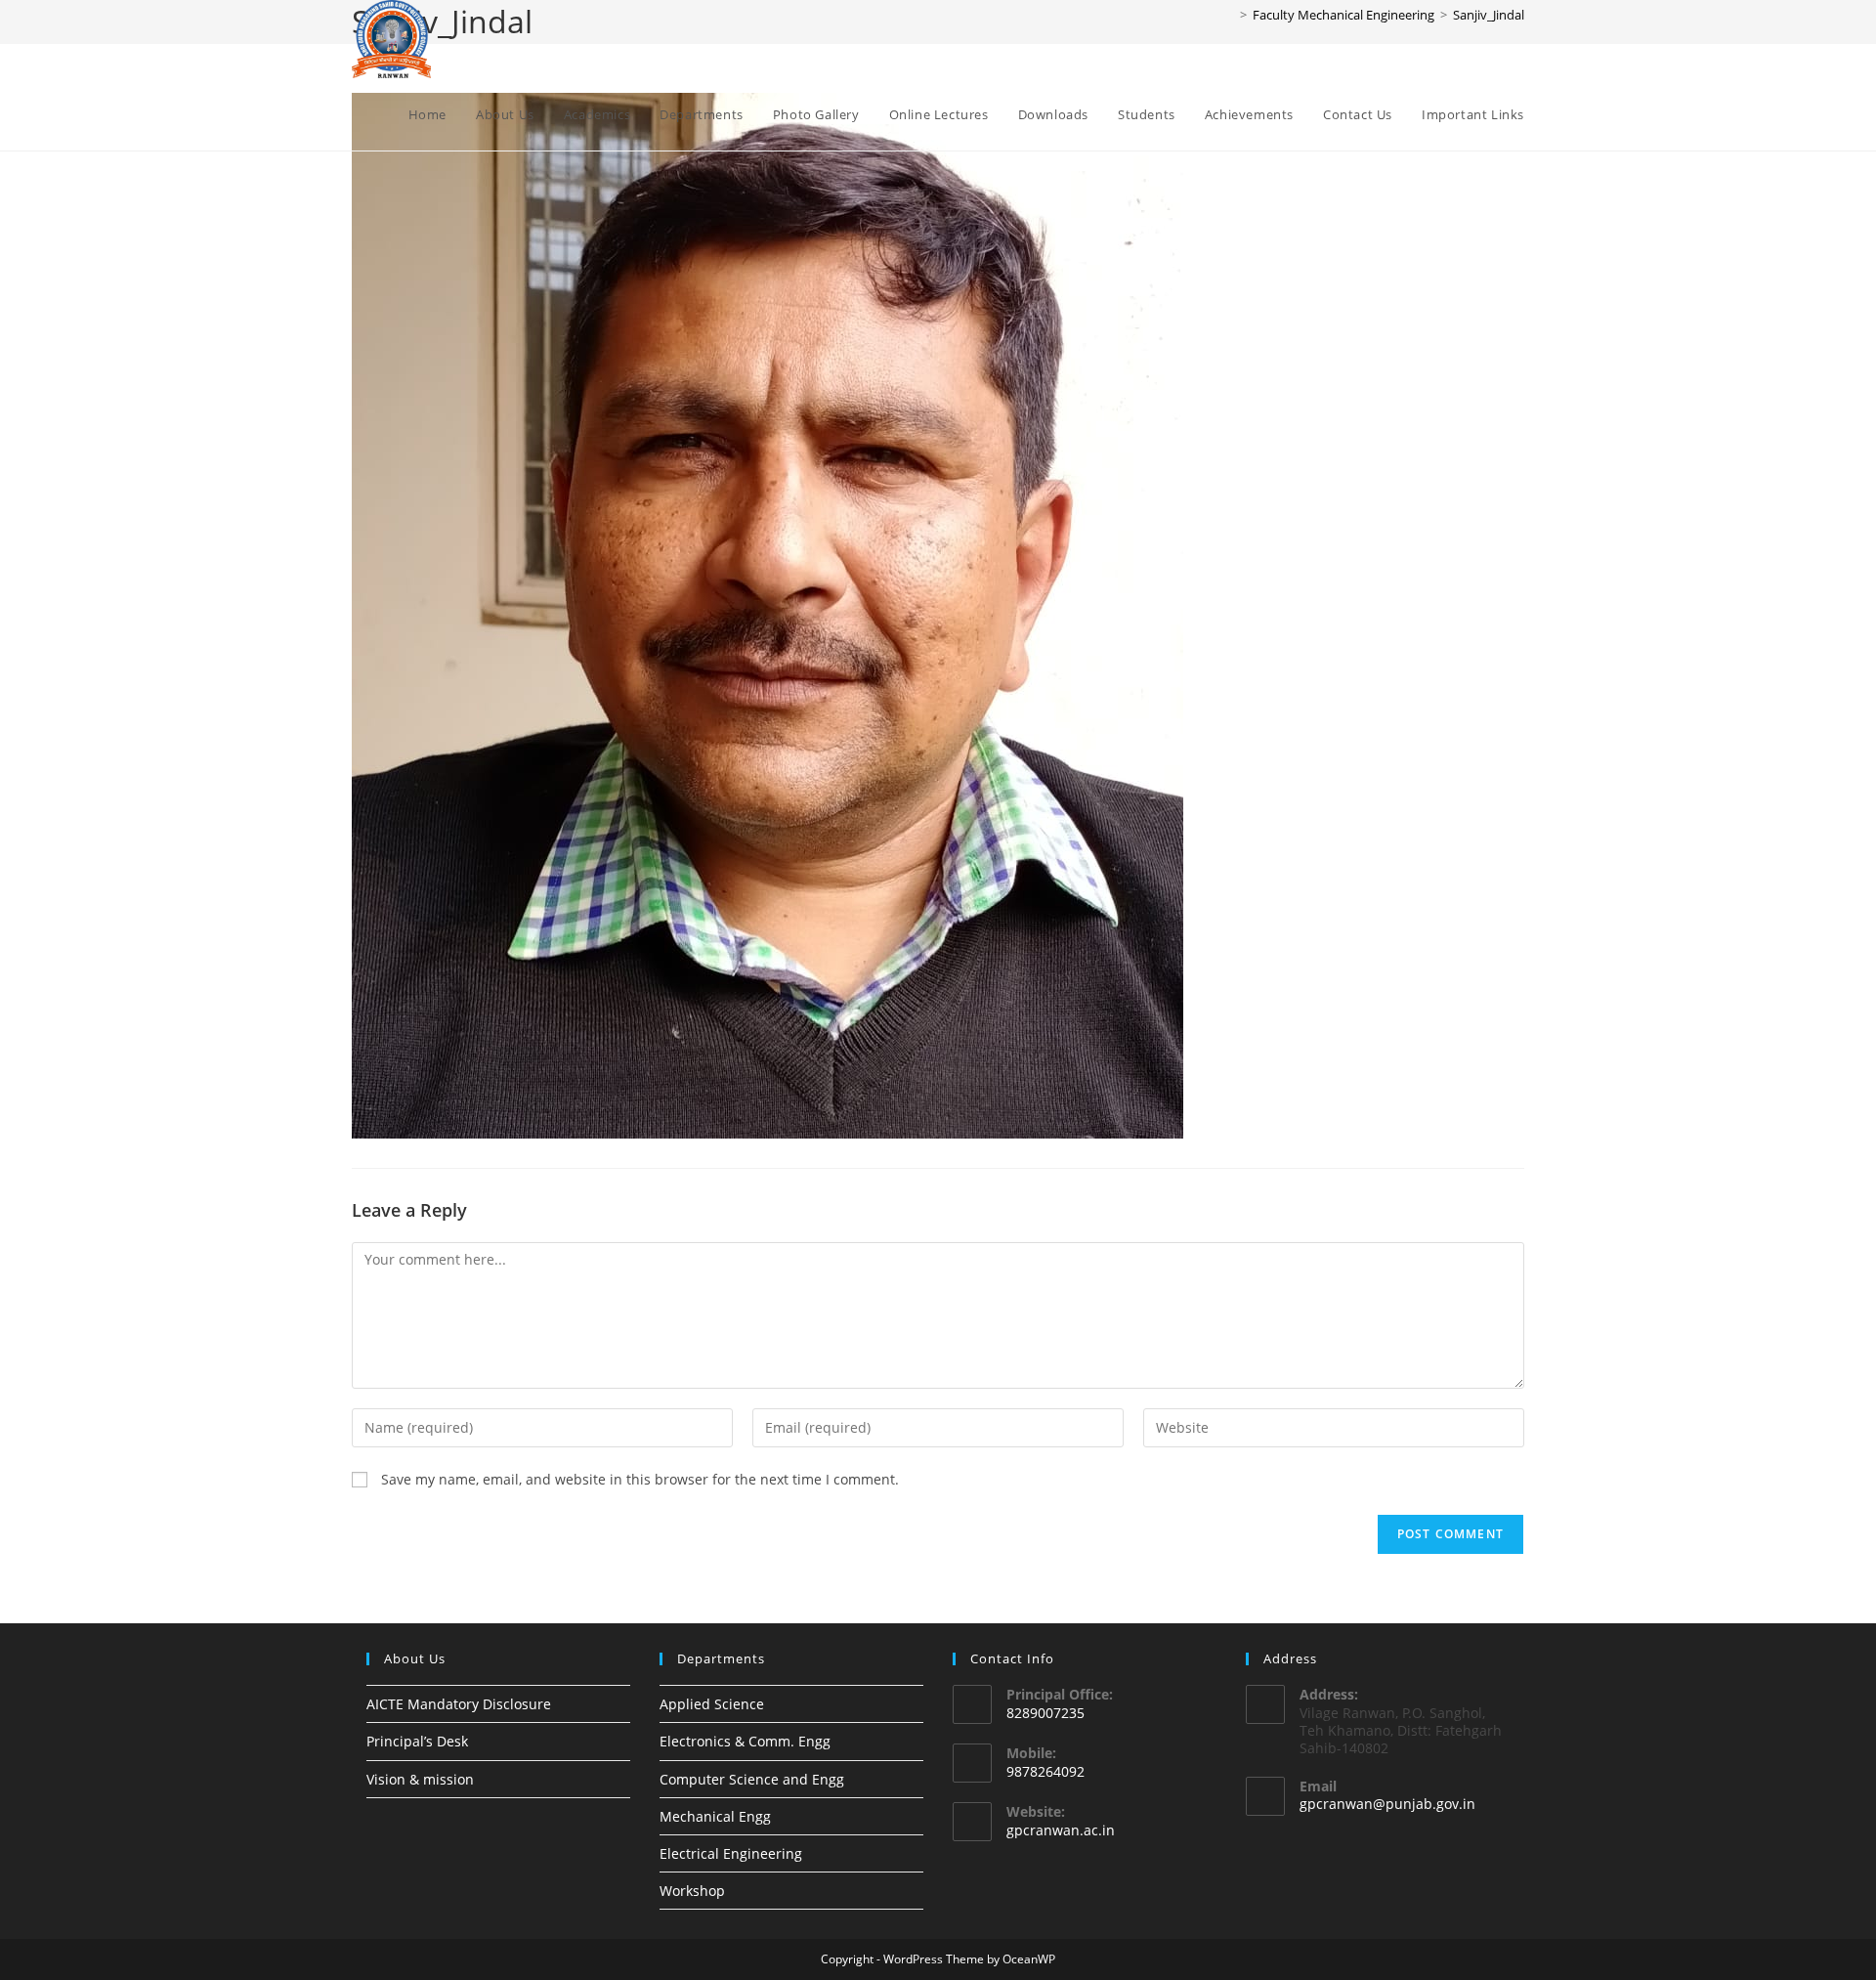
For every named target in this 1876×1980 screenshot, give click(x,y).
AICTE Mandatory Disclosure (459, 1704)
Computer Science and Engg (752, 1779)
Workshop (692, 1891)
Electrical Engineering (731, 1853)
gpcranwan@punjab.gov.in (1387, 1804)
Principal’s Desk (417, 1741)
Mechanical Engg (715, 1816)
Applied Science (712, 1704)
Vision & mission (420, 1779)
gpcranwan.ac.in (1061, 1830)
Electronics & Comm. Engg (745, 1741)
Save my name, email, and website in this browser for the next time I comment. (640, 1479)
